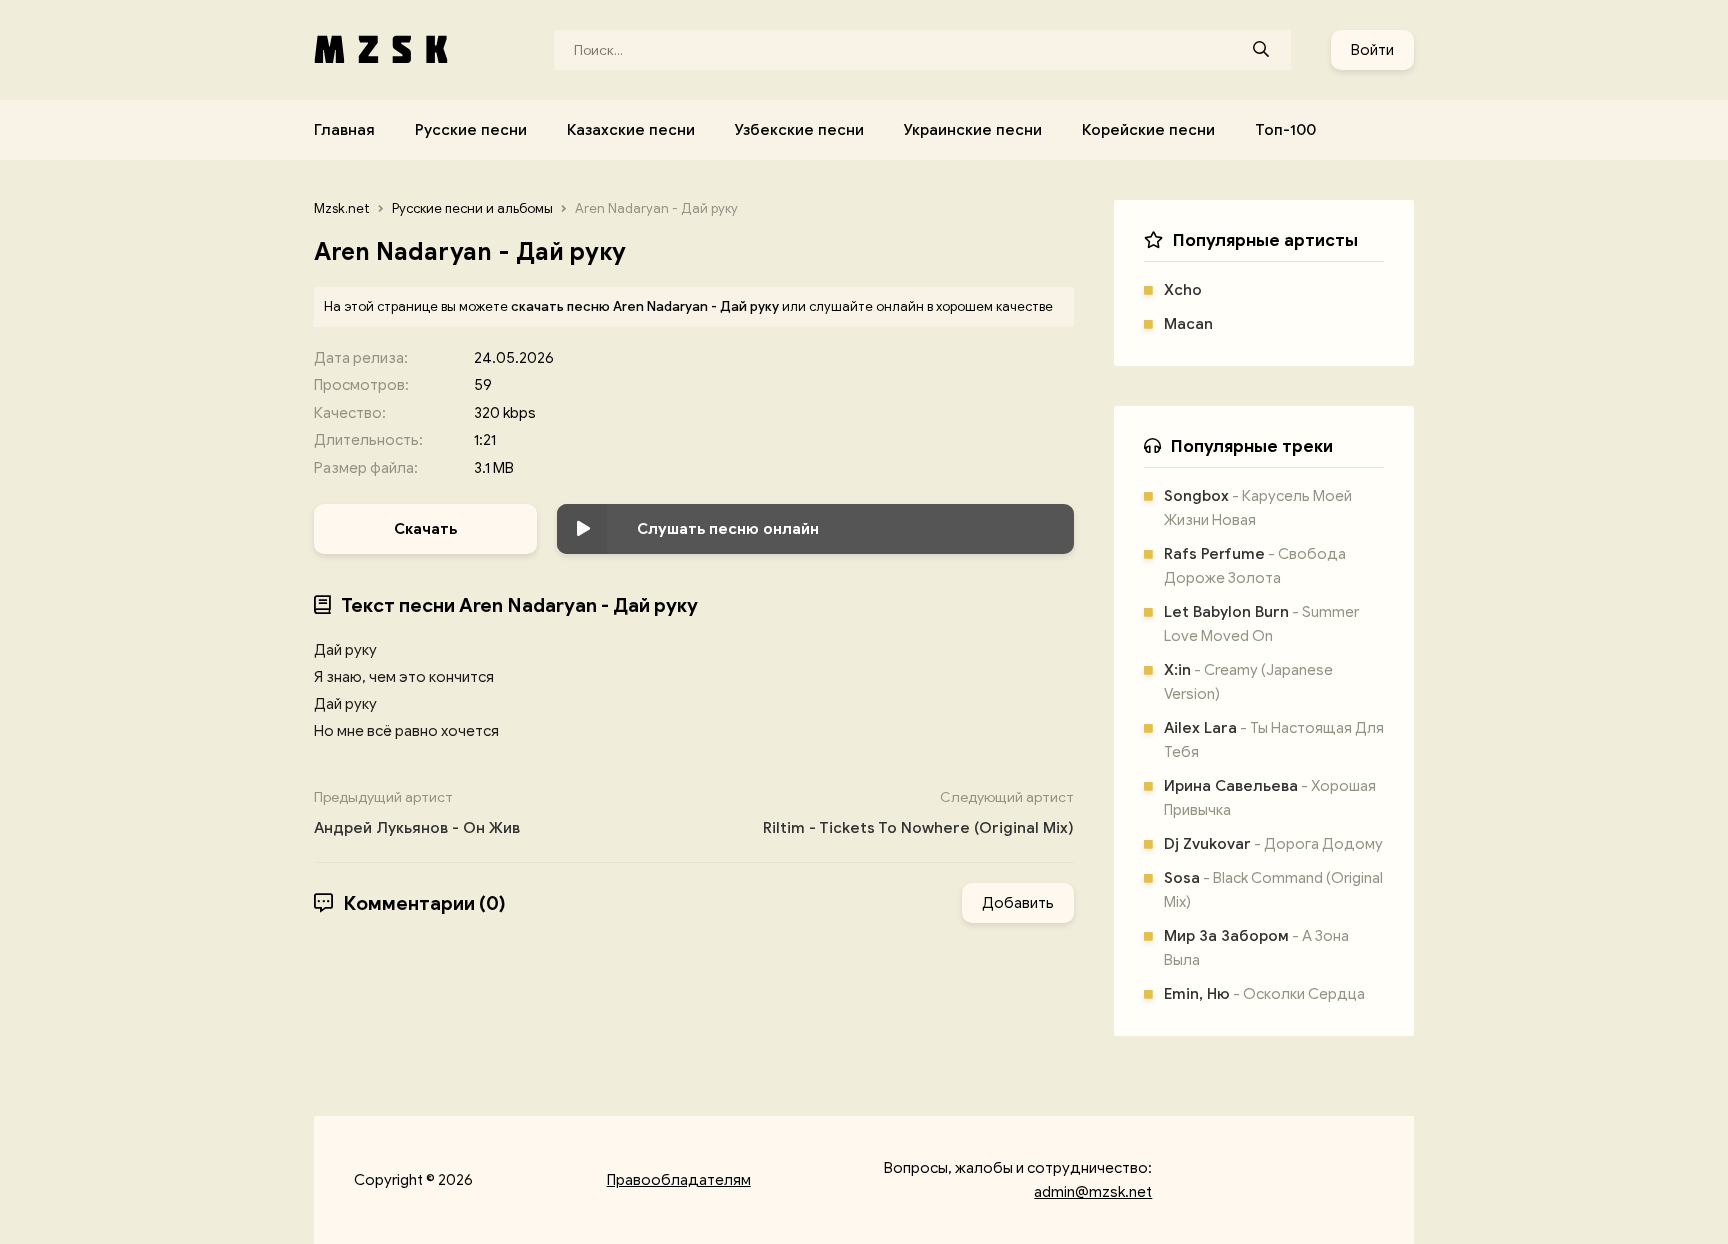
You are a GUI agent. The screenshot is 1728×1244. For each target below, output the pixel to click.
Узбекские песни (799, 130)
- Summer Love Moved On (1261, 624)
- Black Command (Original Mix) (1273, 890)
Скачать (425, 529)
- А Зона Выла (1256, 948)
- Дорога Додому (1273, 844)
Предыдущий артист (417, 813)
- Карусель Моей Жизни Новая (1258, 508)
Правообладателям (679, 1180)
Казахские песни (631, 130)
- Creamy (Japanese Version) (1248, 682)
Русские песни (471, 130)
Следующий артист (918, 813)
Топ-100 (1285, 130)
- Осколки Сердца (1264, 994)
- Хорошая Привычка (1270, 798)
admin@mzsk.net (1093, 1192)
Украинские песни (973, 130)
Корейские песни (1148, 130)
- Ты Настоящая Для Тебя (1274, 740)
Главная (344, 130)
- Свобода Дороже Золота (1255, 566)
